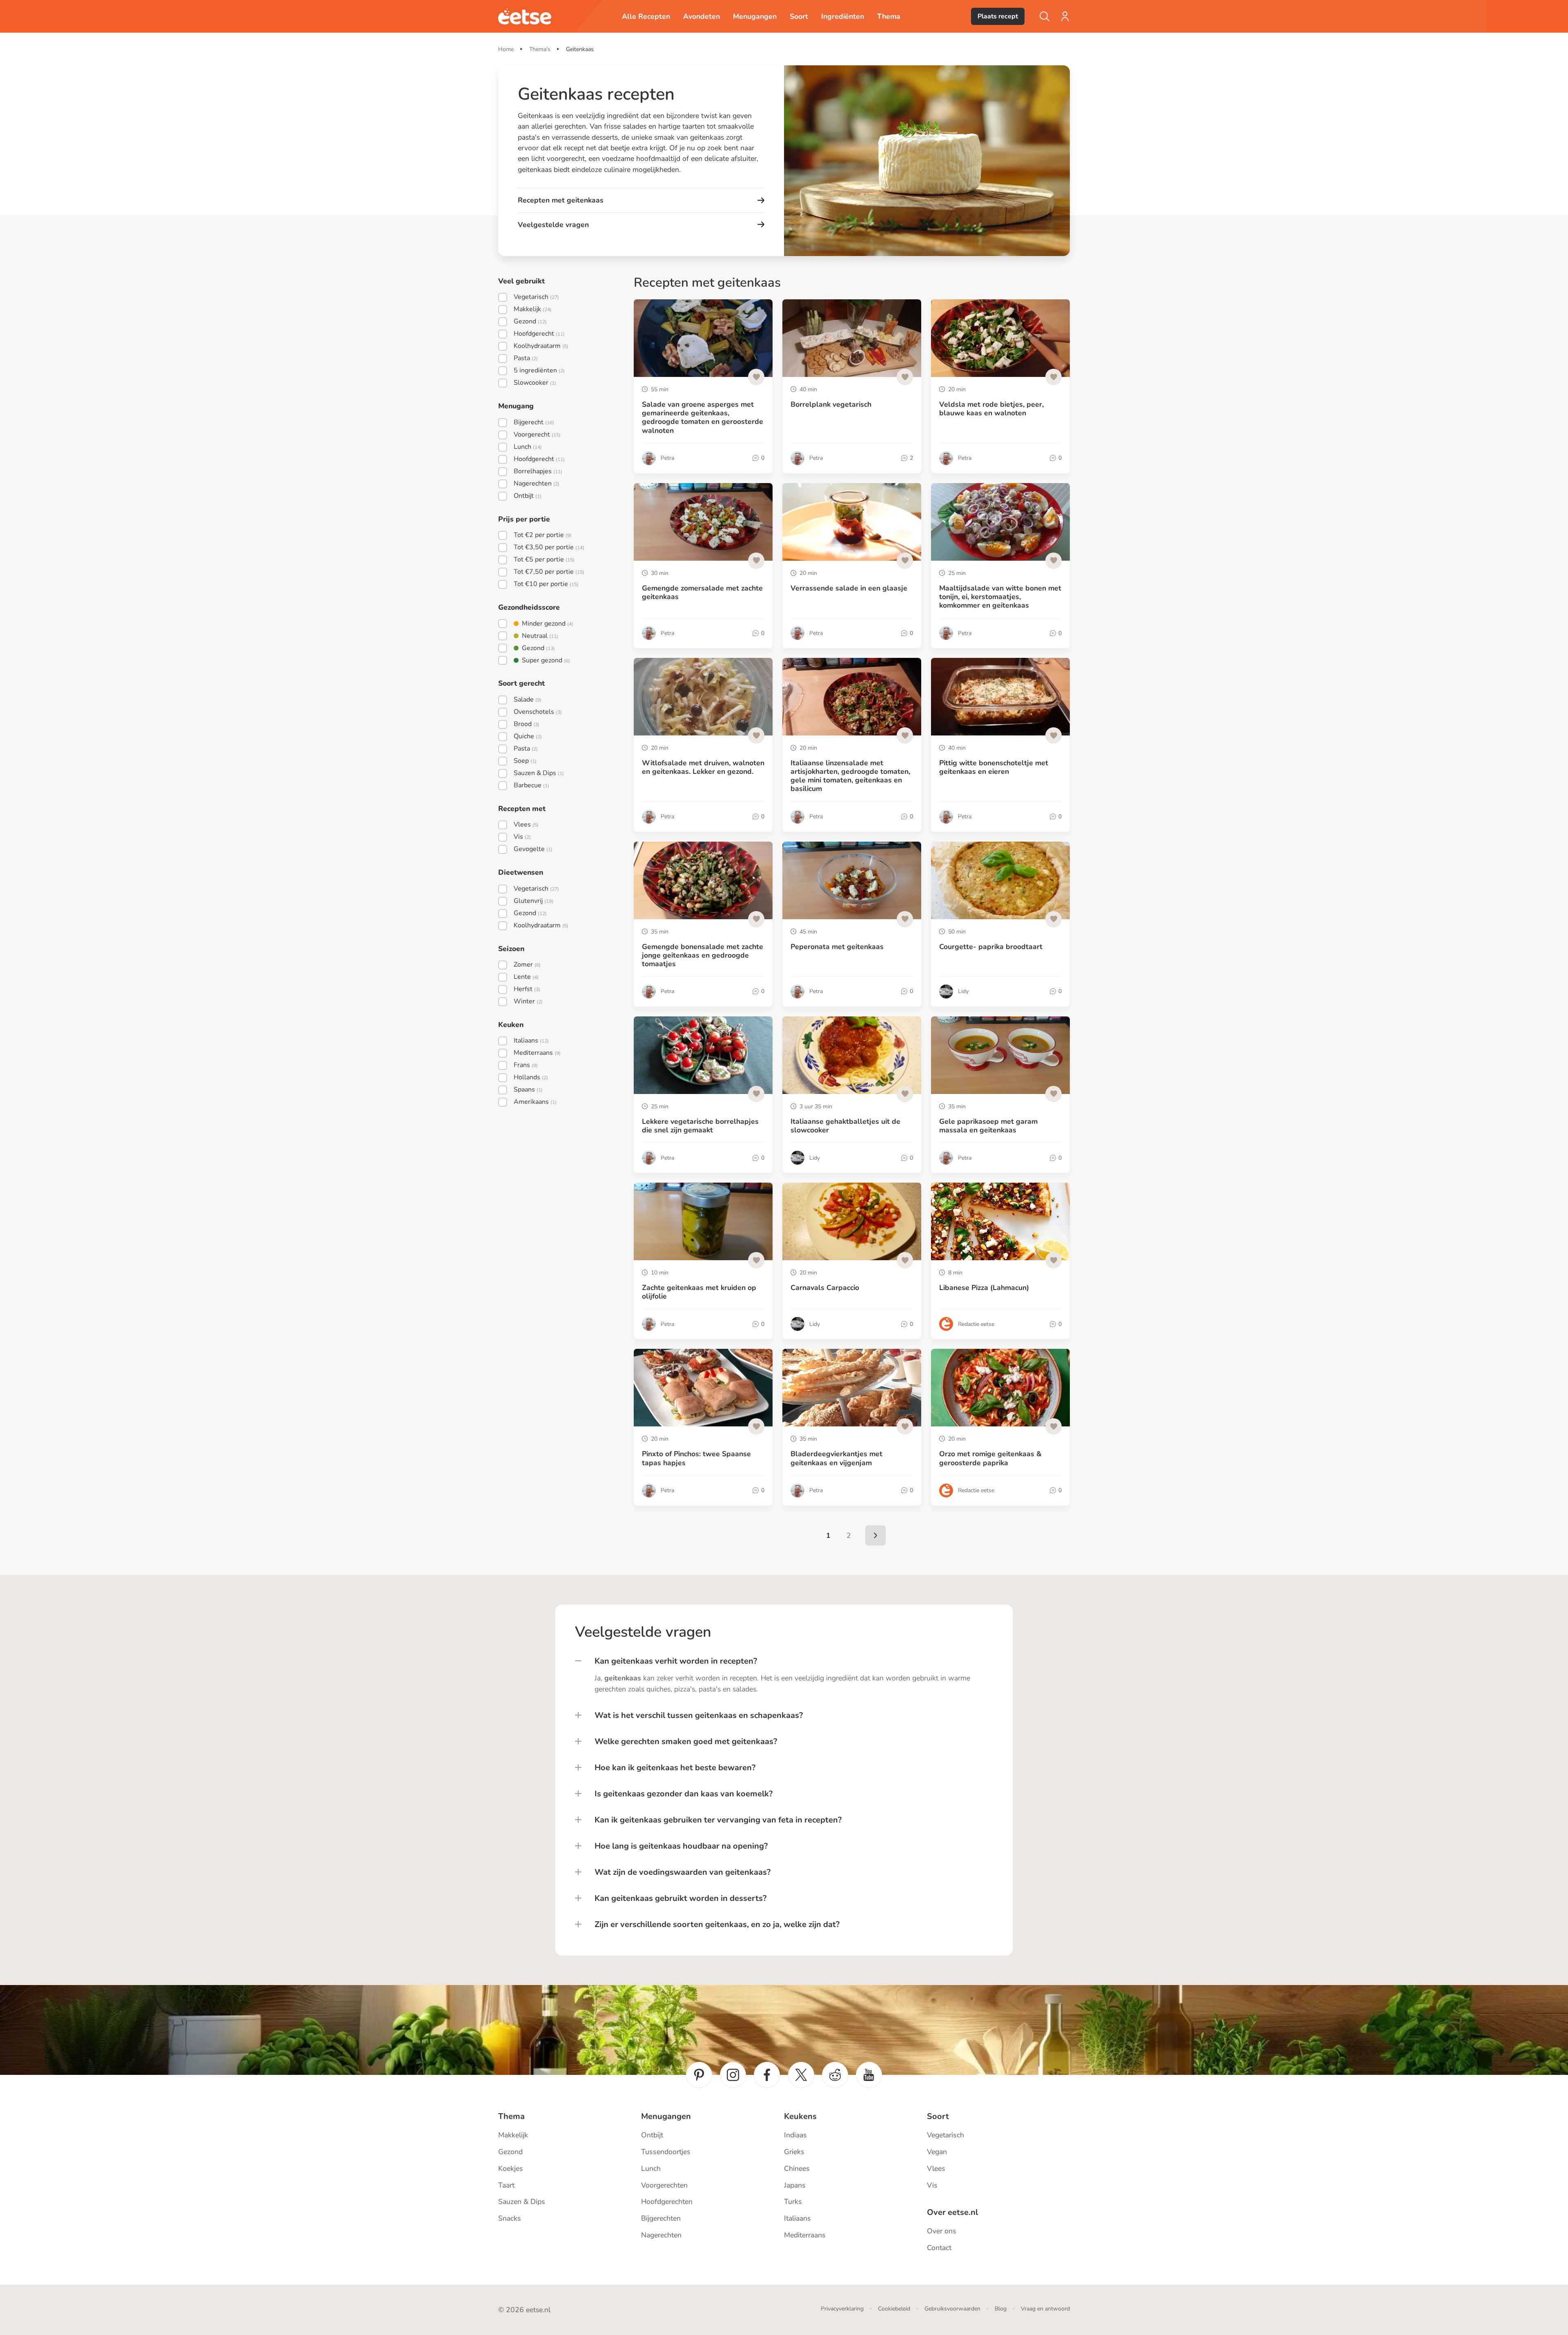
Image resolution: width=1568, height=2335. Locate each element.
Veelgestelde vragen (553, 225)
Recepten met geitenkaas (561, 200)
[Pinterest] (699, 2075)
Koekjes (511, 2168)
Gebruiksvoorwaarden (952, 2309)
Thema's (540, 49)
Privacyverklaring (842, 2309)
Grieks (794, 2152)
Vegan (937, 2152)
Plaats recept (998, 16)
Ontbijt (652, 2135)
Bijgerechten (661, 2218)
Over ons (942, 2231)
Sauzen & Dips (522, 2201)
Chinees (797, 2168)
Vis (932, 2185)
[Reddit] (835, 2075)
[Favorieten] (756, 377)
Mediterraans (805, 2235)
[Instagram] (733, 2075)
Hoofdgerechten (667, 2201)
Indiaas (795, 2135)
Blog (1001, 2309)
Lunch (651, 2168)
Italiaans (797, 2218)
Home (506, 49)
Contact (939, 2248)
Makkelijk (513, 2135)
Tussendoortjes (666, 2152)
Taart (506, 2185)
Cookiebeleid (894, 2309)
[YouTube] (869, 2075)
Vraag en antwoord (1045, 2309)
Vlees (936, 2168)
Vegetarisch (945, 2135)
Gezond (510, 2152)
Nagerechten (661, 2235)
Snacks (510, 2218)
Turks (793, 2201)
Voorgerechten (664, 2185)
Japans (795, 2185)
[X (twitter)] (801, 2075)
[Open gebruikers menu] (1065, 16)
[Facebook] (767, 2075)
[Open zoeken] (1045, 16)
